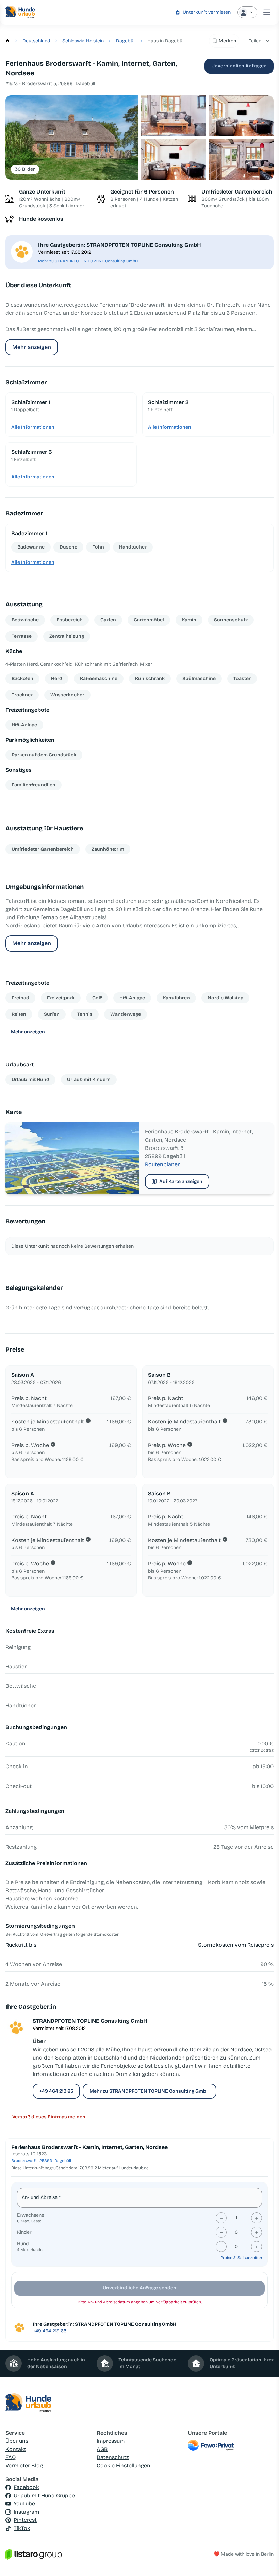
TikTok (22, 2528)
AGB (102, 2449)
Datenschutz (113, 2457)
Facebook (26, 2487)
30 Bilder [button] (25, 169)
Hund (23, 2244)
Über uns (17, 2441)
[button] (72, 137)
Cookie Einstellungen (124, 2465)
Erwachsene (31, 2215)
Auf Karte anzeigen (181, 1181)
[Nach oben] (264, 2561)
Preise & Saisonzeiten (241, 2258)
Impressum (111, 2441)
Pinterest (25, 2520)
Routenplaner (162, 1164)
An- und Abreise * (41, 2197)
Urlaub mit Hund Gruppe (44, 2495)
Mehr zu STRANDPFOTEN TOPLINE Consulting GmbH (88, 261)
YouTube (24, 2504)
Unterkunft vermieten (207, 12)
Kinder (24, 2232)
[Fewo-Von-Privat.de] (231, 2445)
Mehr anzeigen (32, 347)
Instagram (26, 2512)
